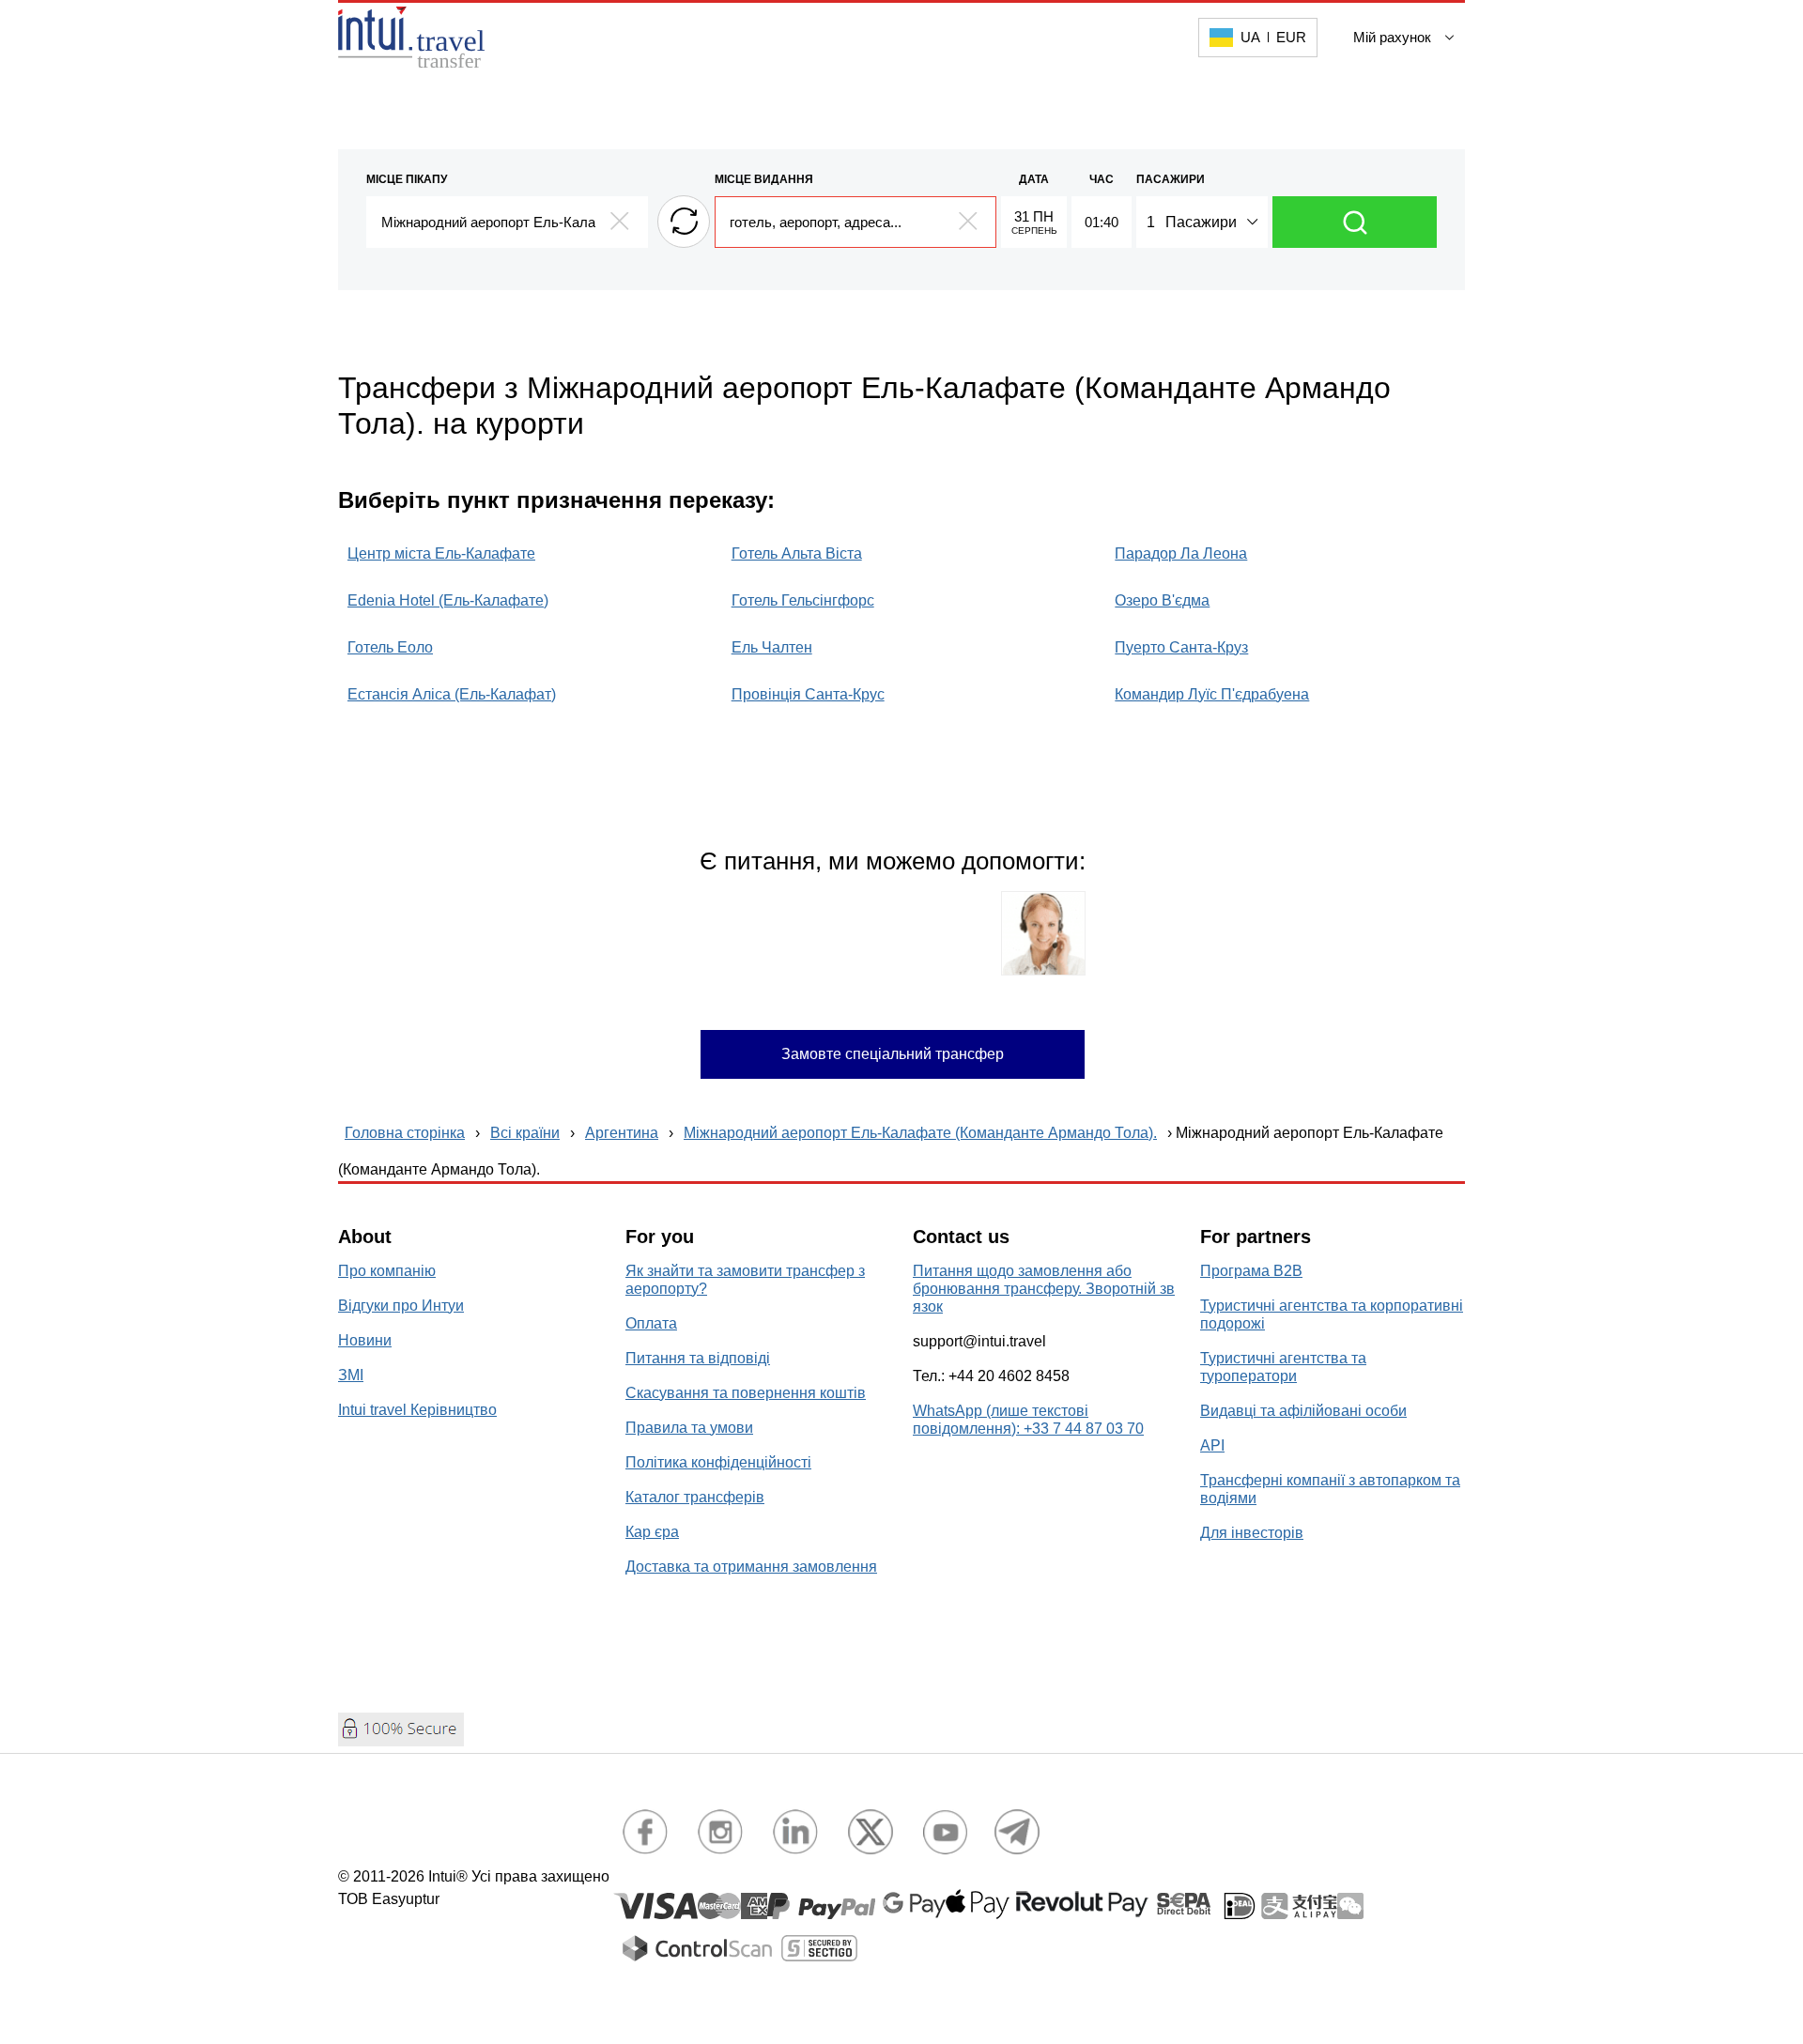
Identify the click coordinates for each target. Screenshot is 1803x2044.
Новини (365, 1340)
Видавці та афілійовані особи (1303, 1411)
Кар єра (652, 1532)
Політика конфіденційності (718, 1462)
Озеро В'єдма (1162, 600)
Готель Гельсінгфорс (803, 600)
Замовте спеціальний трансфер (893, 1054)
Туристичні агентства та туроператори (1283, 1367)
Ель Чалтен (772, 647)
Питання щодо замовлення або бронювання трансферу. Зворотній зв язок (1044, 1289)
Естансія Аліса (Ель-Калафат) (452, 694)
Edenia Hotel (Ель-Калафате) (448, 600)
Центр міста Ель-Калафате (441, 553)
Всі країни (525, 1133)
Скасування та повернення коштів (746, 1393)
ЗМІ (351, 1375)
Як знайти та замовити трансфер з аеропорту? (745, 1280)
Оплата (651, 1323)
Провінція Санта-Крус (808, 694)
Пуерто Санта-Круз (1181, 647)
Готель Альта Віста (797, 553)
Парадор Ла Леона (1181, 553)
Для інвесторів (1252, 1533)
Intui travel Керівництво (417, 1410)
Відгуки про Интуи (401, 1306)
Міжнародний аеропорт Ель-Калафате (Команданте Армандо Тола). (920, 1133)
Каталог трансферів (695, 1497)
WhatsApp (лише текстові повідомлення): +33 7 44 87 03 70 (1028, 1420)
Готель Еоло (390, 647)
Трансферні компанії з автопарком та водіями (1330, 1489)
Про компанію (387, 1271)
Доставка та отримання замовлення (751, 1567)
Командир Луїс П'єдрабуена (1212, 694)
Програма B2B (1251, 1271)
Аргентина (622, 1133)
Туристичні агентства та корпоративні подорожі (1332, 1314)
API (1212, 1445)
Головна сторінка (405, 1133)
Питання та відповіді (698, 1358)
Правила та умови (689, 1428)
